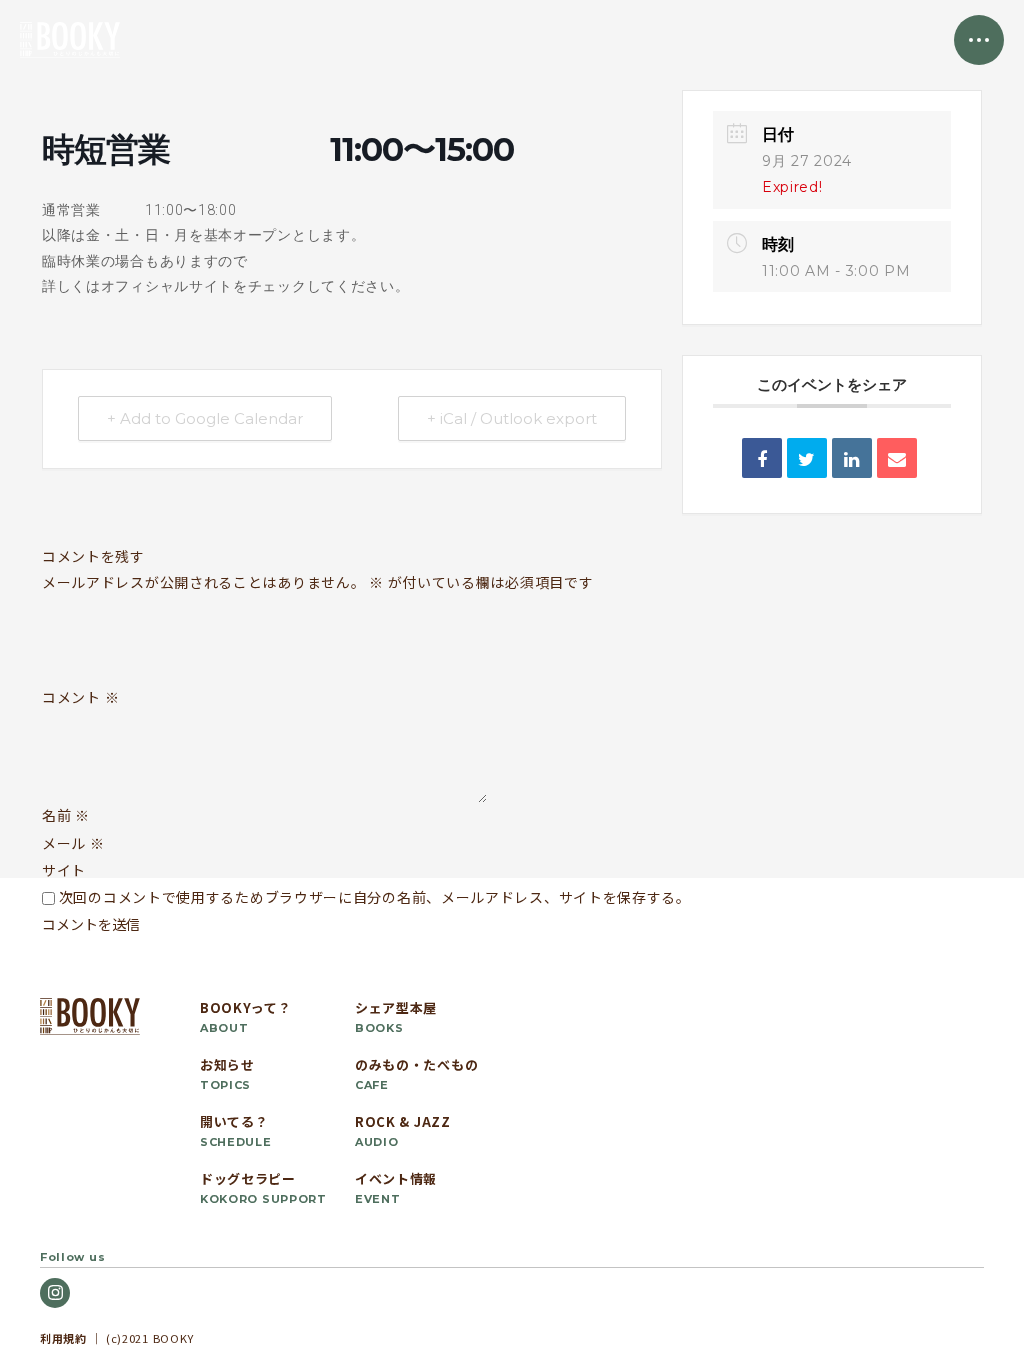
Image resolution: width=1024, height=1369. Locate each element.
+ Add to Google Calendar (205, 418)
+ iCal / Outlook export (512, 418)
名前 (66, 815)
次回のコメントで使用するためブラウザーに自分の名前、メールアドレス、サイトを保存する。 (375, 897)
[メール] (897, 458)
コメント (80, 698)
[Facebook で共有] (762, 458)
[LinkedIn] (852, 458)
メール (73, 843)
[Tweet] (807, 458)
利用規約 (63, 1338)
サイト (64, 870)
